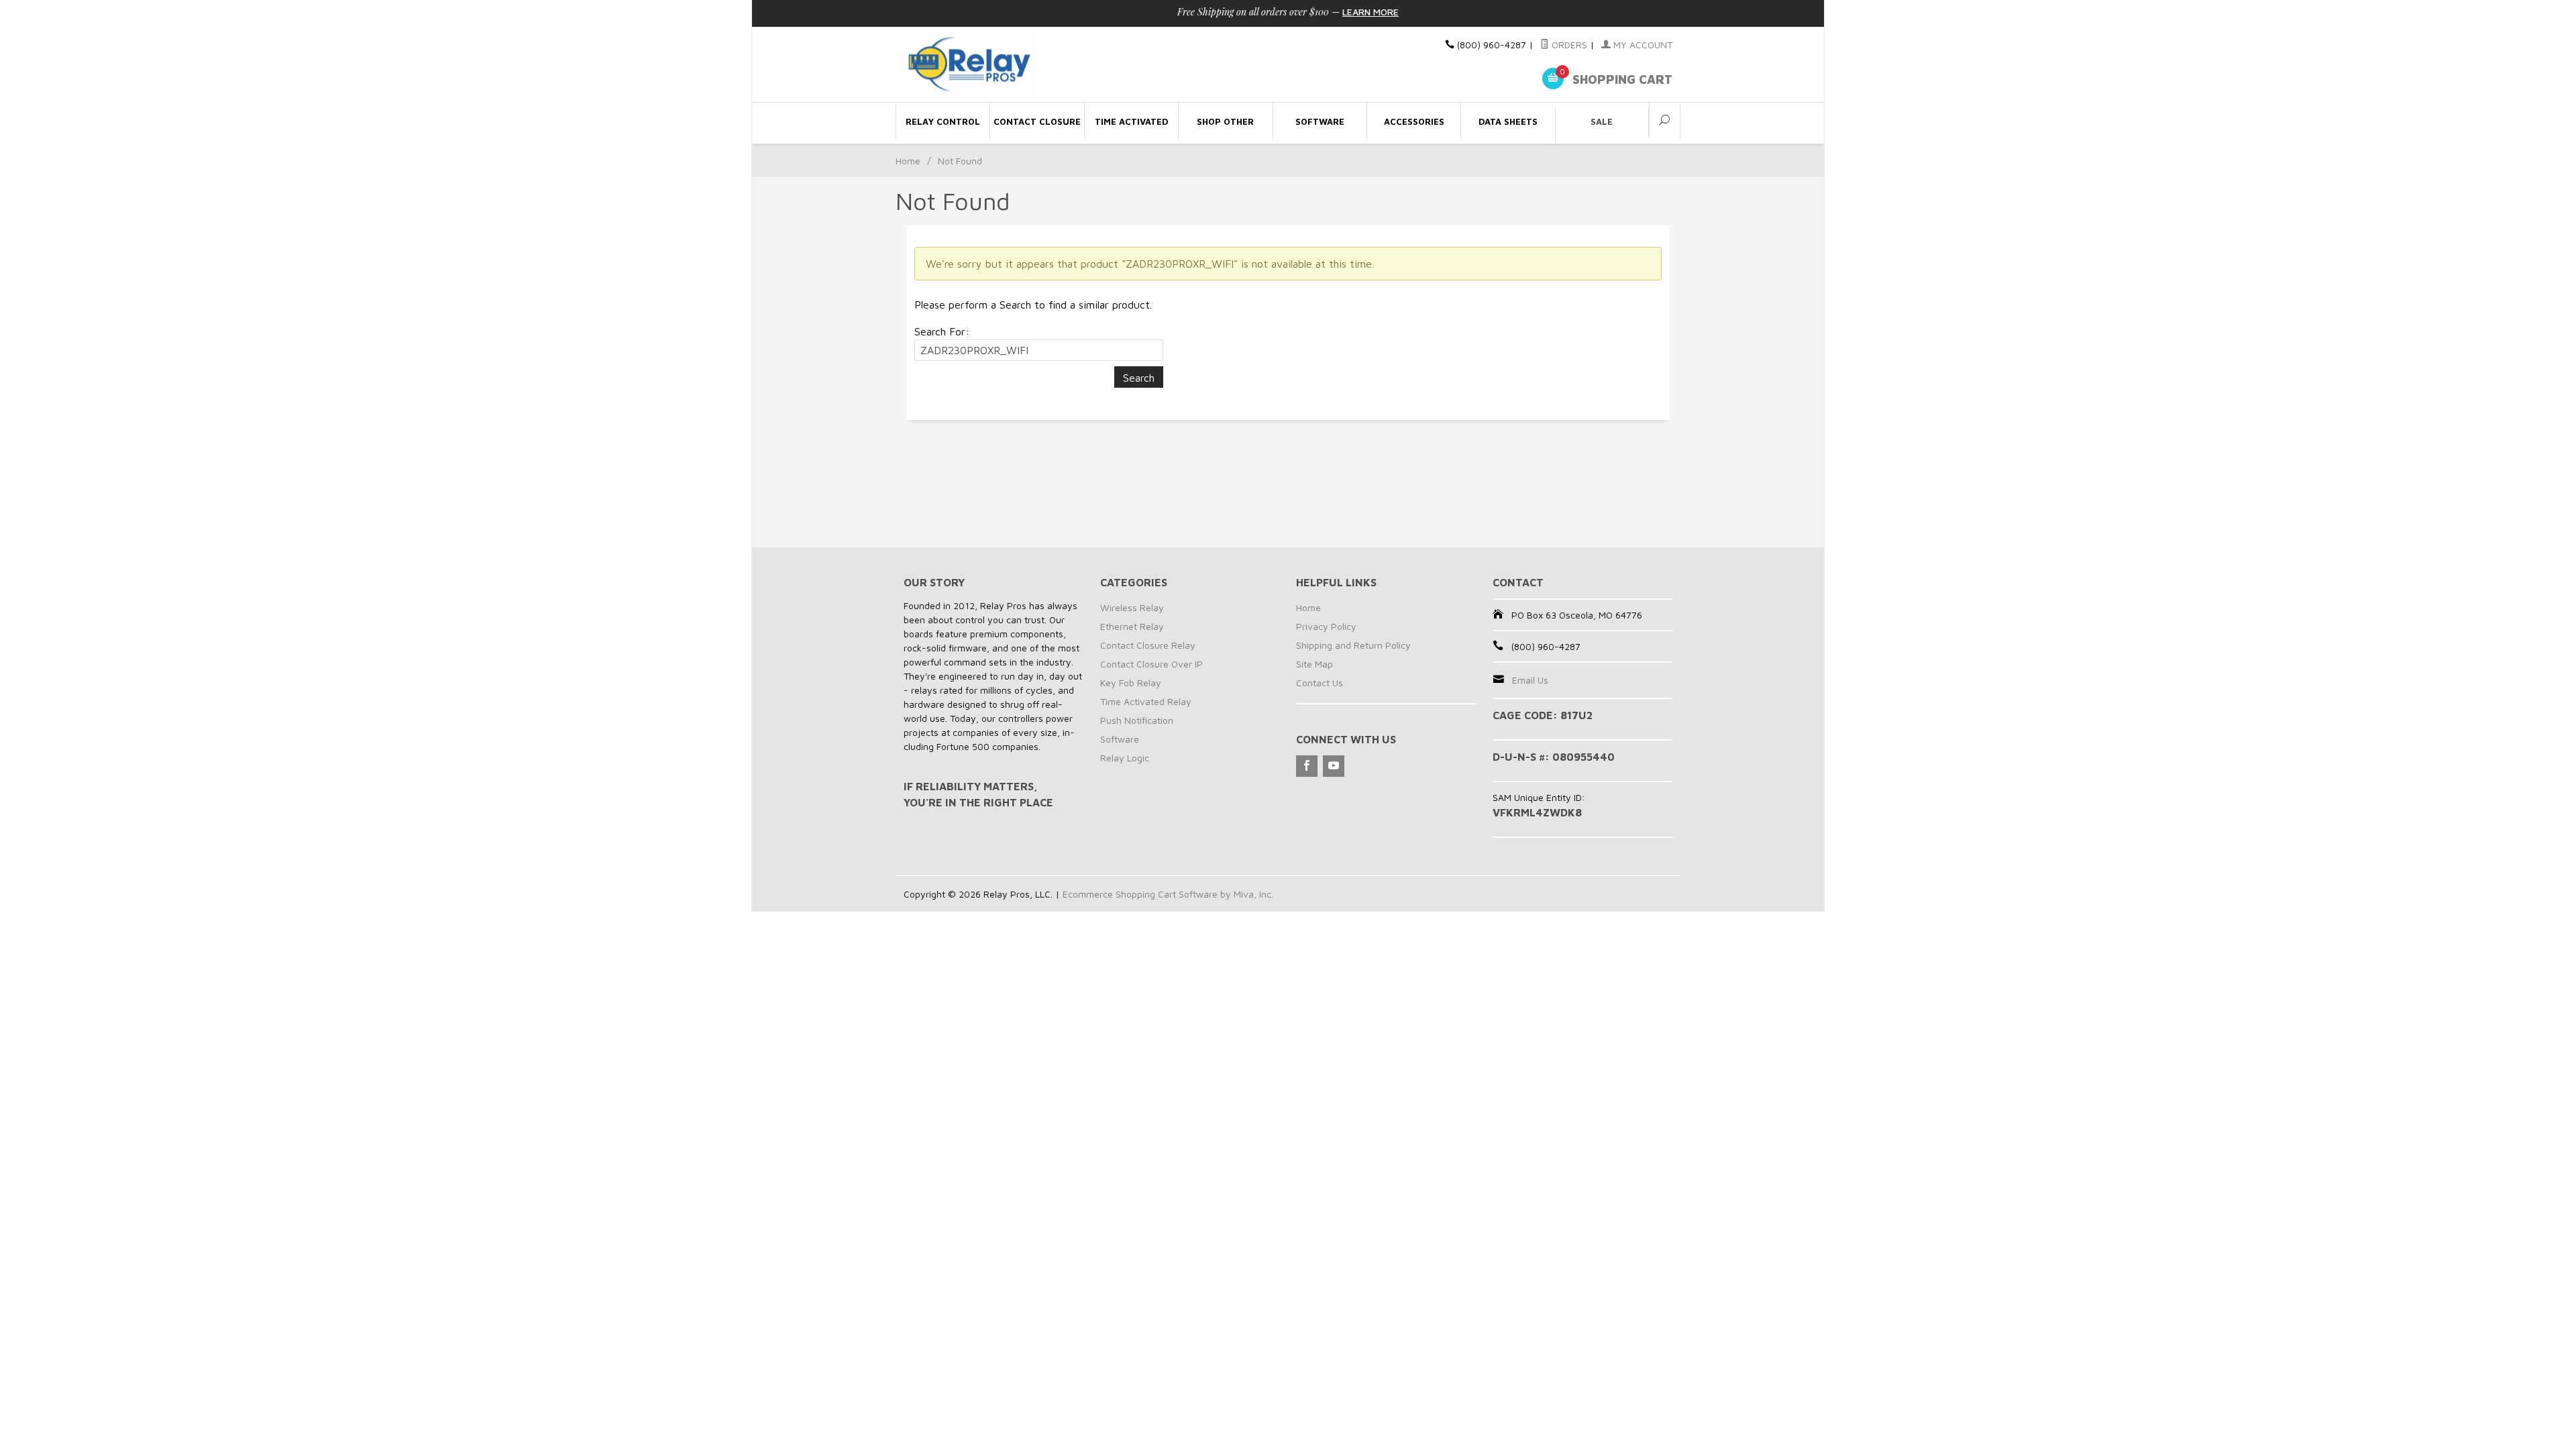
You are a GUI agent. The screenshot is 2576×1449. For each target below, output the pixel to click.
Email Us (1530, 680)
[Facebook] (1307, 766)
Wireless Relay (1132, 607)
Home (908, 161)
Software (1120, 739)
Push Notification (1137, 720)
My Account (1642, 45)
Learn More (1371, 12)
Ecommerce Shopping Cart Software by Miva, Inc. (1168, 894)
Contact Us (1320, 683)
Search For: (942, 331)
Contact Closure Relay (1148, 645)
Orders (1568, 45)
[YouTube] (1334, 766)
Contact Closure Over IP (1151, 664)
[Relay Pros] (1026, 65)
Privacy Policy (1326, 626)
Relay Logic (1125, 758)
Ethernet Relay (1132, 626)
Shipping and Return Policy (1353, 645)
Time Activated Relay (1146, 701)
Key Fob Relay (1131, 683)
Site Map (1314, 664)
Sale (1602, 121)
